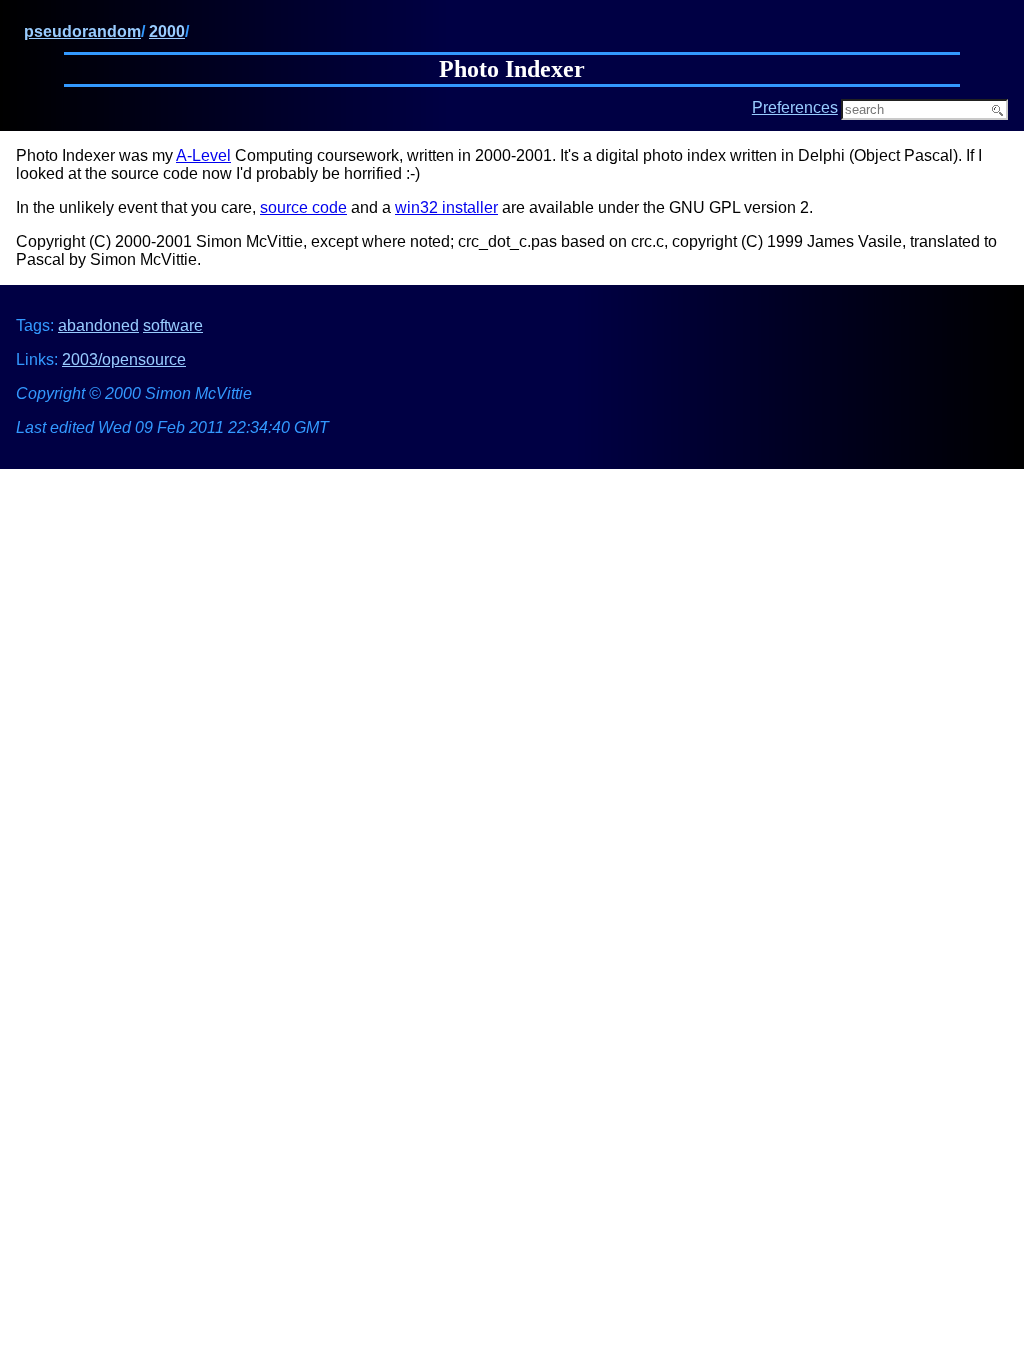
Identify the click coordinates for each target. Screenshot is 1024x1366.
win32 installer (446, 207)
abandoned (98, 325)
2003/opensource (124, 359)
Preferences (795, 107)
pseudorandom (82, 31)
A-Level (203, 155)
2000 (167, 31)
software (173, 325)
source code (303, 207)
